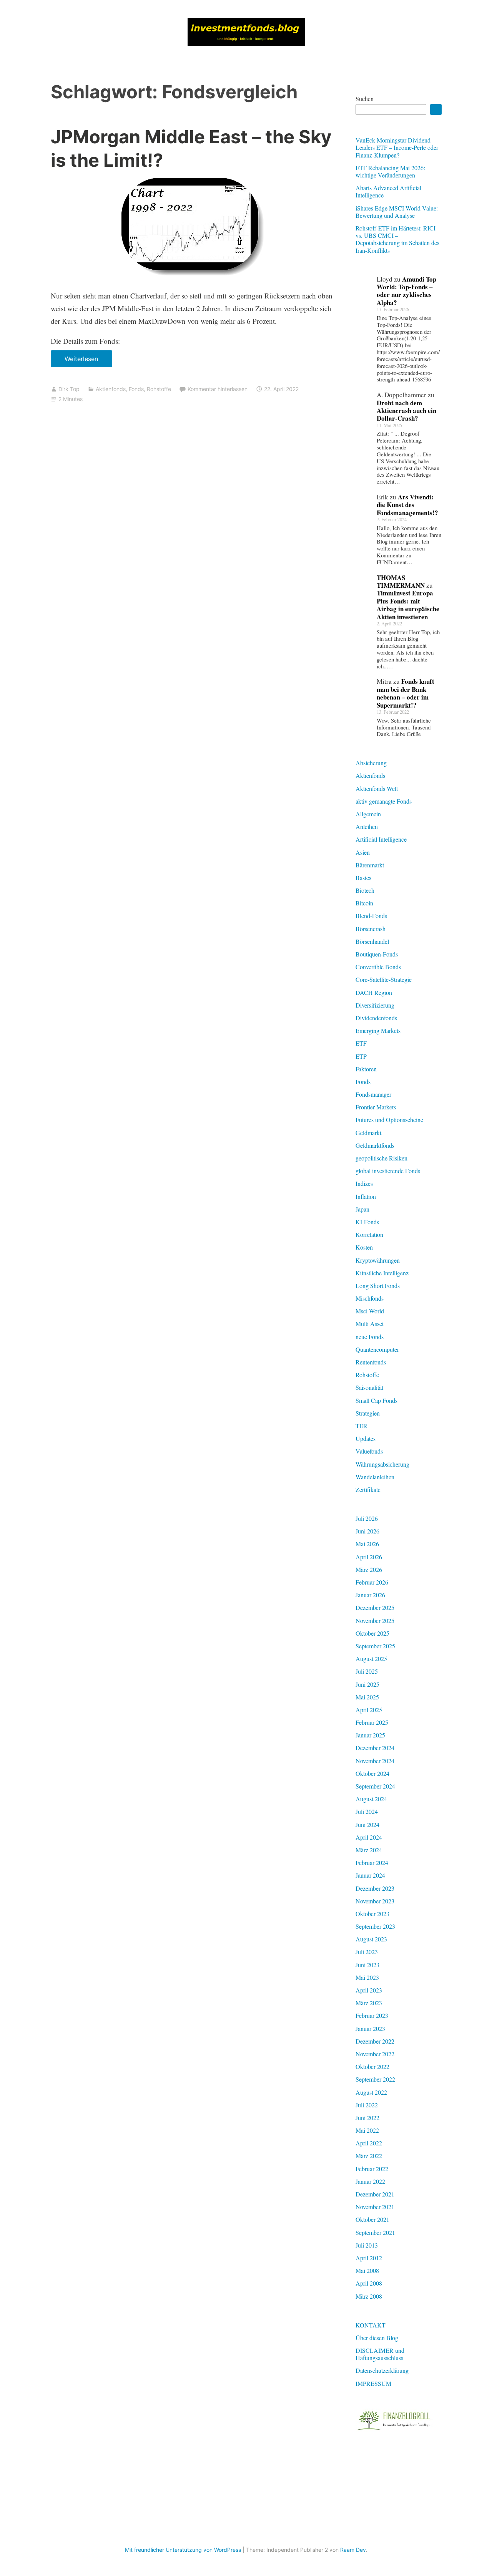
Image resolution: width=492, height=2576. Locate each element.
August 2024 (371, 1799)
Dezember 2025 (375, 1607)
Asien (363, 852)
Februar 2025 (372, 1722)
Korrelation (369, 1234)
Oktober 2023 (372, 1914)
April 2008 (369, 2283)
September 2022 (375, 2079)
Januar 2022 (370, 2181)
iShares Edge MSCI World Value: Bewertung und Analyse (397, 212)
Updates (366, 1438)
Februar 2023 (372, 2015)
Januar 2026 (370, 1595)
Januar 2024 (370, 1875)
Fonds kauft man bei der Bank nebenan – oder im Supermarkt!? (406, 693)
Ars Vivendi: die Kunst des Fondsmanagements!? (407, 505)
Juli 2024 (367, 1811)
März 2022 (369, 2156)
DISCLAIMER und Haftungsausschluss (380, 2354)
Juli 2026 (367, 1518)
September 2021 (375, 2232)
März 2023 (369, 2003)
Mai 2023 (367, 1977)
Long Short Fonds (378, 1286)
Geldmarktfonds (375, 1145)
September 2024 (375, 1786)
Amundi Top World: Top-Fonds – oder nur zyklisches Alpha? (406, 291)
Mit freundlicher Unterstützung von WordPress (183, 2550)
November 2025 (375, 1620)
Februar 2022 (372, 2169)
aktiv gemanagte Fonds (384, 801)
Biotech (365, 890)
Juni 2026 (367, 1531)
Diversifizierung (375, 1005)
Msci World (370, 1311)
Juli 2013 (367, 2245)
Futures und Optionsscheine (389, 1120)
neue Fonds (370, 1337)
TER (362, 1426)
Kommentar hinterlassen (218, 389)
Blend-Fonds (371, 916)
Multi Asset (370, 1324)
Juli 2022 (367, 2105)
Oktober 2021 (372, 2219)
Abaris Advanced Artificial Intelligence (388, 191)
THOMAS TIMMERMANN (401, 581)
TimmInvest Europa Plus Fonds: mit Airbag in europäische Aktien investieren (408, 605)
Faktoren (366, 1069)
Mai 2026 (367, 1544)
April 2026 (369, 1557)
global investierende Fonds (388, 1171)
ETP (361, 1056)
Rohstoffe (159, 389)
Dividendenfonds (376, 1018)
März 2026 (369, 1569)
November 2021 (375, 2207)
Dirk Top (69, 389)
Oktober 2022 (372, 2066)
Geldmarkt (368, 1133)
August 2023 (371, 1939)
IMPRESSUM (373, 2383)
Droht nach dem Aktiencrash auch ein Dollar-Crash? (406, 411)
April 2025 (369, 1710)
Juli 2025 (367, 1671)
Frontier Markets (376, 1107)
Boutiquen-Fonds (377, 954)
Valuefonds (369, 1451)
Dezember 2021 (375, 2194)
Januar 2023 (370, 2028)
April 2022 (369, 2143)
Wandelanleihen (375, 1477)
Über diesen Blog (377, 2338)
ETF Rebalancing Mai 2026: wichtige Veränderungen (390, 171)
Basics (363, 878)
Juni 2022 (367, 2118)
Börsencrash (371, 929)
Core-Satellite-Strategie (384, 979)
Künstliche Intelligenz (382, 1273)
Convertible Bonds (378, 967)
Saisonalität (369, 1387)
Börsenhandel (372, 941)
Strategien (368, 1413)
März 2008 (369, 2296)
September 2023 (375, 1926)
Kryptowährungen (378, 1260)
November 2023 (375, 1901)
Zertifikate (368, 1489)
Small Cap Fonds (376, 1400)
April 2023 (369, 1990)
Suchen (365, 99)
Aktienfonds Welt (377, 788)
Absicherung (371, 763)
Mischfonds (370, 1298)
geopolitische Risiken (381, 1158)
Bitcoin (364, 903)
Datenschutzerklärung (382, 2370)
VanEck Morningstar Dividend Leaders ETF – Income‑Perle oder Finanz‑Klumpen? (397, 147)
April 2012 (369, 2258)
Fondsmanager (373, 1094)
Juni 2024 (367, 1824)
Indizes (364, 1183)
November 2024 (375, 1761)
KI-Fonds (367, 1222)
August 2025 (371, 1658)
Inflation (366, 1196)
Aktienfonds (111, 389)
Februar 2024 (372, 1862)
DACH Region (374, 992)
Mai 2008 (367, 2270)
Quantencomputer (377, 1349)
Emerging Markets (378, 1030)
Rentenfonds (371, 1362)
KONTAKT (371, 2325)
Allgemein (368, 814)
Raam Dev (353, 2550)
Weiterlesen (84, 361)
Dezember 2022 (375, 2041)
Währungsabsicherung (382, 1464)
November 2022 (375, 2054)
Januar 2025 (370, 1735)
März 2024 (369, 1850)
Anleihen (367, 826)
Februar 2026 (372, 1582)
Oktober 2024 (372, 1773)
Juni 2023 (367, 1965)
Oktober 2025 (372, 1633)
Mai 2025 (367, 1697)
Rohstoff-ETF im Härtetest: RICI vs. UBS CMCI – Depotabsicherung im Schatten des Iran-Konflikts (397, 239)
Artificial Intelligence (381, 839)
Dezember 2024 (375, 1748)
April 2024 (369, 1837)
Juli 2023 (367, 1952)
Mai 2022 (367, 2130)
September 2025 (375, 1646)
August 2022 (371, 2092)
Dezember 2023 (375, 1888)
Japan (362, 1209)
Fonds (136, 389)
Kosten (364, 1247)
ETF (361, 1043)
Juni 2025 (367, 1684)
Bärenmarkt (370, 865)
